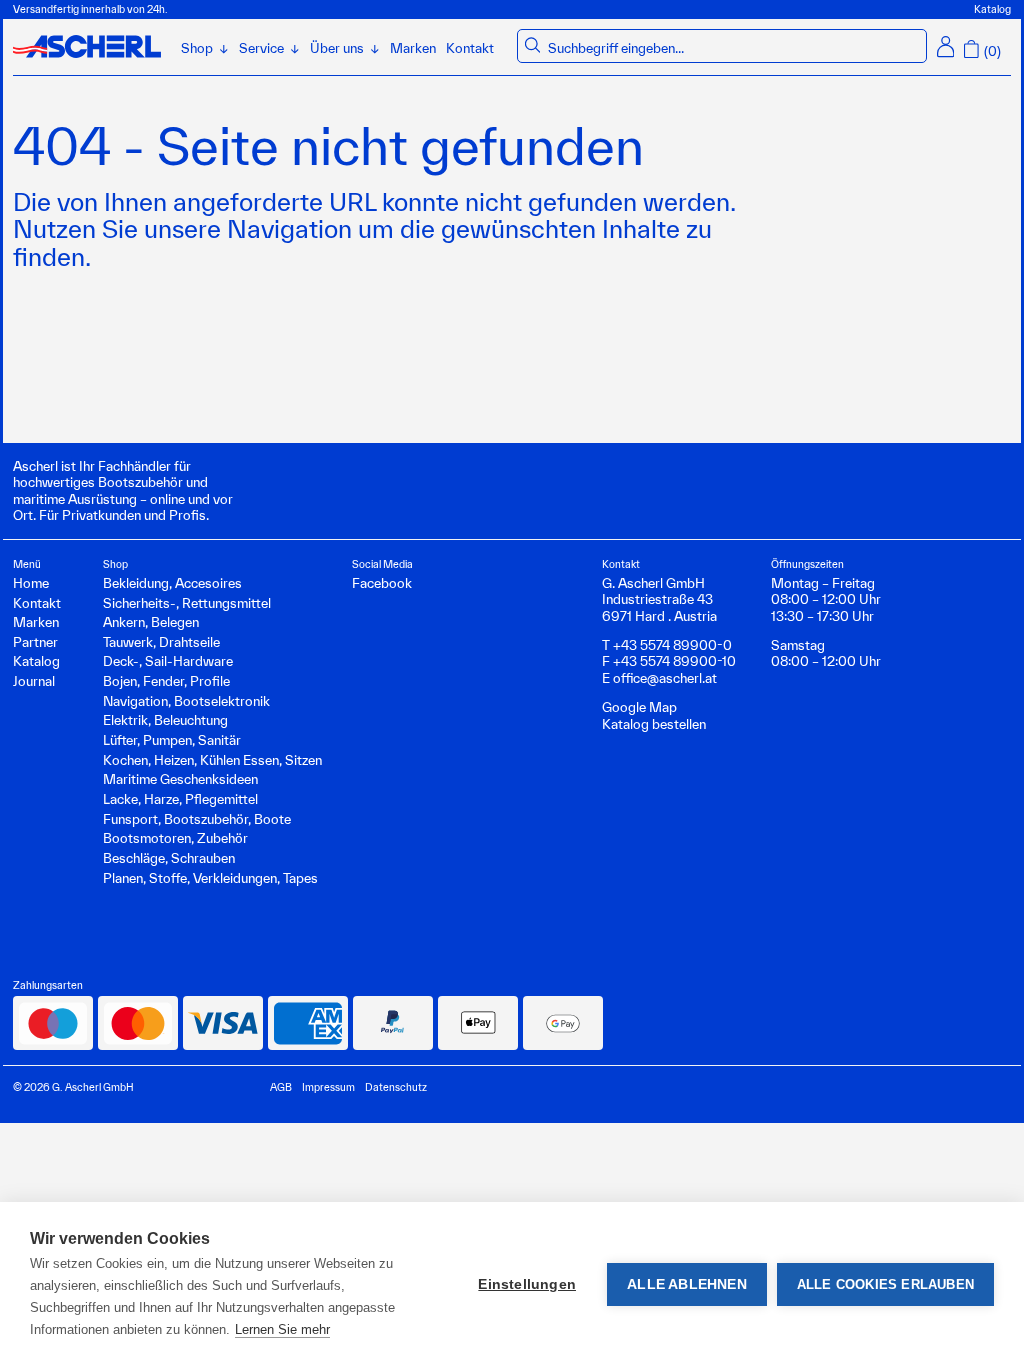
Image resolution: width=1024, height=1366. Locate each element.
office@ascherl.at (665, 678)
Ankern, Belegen (151, 622)
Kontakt (470, 48)
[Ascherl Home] (87, 46)
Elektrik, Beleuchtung (165, 720)
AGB (281, 1087)
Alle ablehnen (687, 1284)
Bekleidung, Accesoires (172, 583)
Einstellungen (527, 1284)
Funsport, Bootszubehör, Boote (197, 819)
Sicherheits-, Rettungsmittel (187, 603)
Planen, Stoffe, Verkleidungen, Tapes (210, 878)
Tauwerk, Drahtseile (161, 642)
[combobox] (734, 48)
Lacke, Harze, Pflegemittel (180, 799)
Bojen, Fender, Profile (166, 681)
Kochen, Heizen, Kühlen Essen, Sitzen (212, 760)
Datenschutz (396, 1087)
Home (31, 583)
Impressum (328, 1087)
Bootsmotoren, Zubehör (175, 838)
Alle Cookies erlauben (885, 1284)
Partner (35, 642)
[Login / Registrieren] (945, 46)
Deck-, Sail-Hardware (168, 661)
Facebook (382, 583)
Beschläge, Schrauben (169, 858)
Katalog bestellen (654, 724)
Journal (34, 681)
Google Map (639, 707)
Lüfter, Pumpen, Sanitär (172, 740)
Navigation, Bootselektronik (186, 701)
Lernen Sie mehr (282, 1329)
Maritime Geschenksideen (180, 779)
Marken (413, 48)
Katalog (992, 9)
